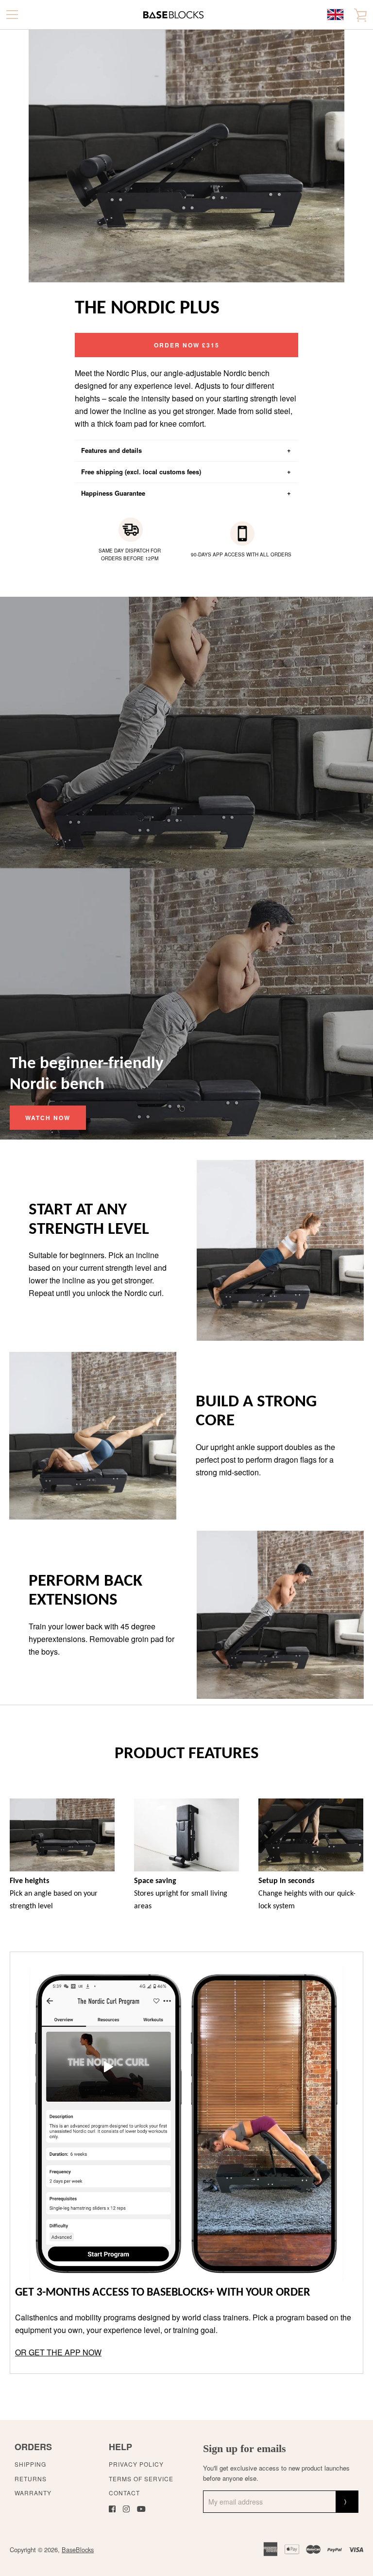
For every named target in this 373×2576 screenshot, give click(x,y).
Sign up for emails (245, 2448)
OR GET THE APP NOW (58, 2352)
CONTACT (124, 2493)
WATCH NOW (48, 1118)
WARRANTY (33, 2493)
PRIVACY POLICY (136, 2464)
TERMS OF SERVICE (141, 2479)
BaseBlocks (78, 2550)
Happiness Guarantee (113, 493)
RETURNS (31, 2479)
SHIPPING (30, 2464)
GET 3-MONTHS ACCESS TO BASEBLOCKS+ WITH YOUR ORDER (163, 2293)
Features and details (111, 450)
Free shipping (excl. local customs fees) (141, 472)
